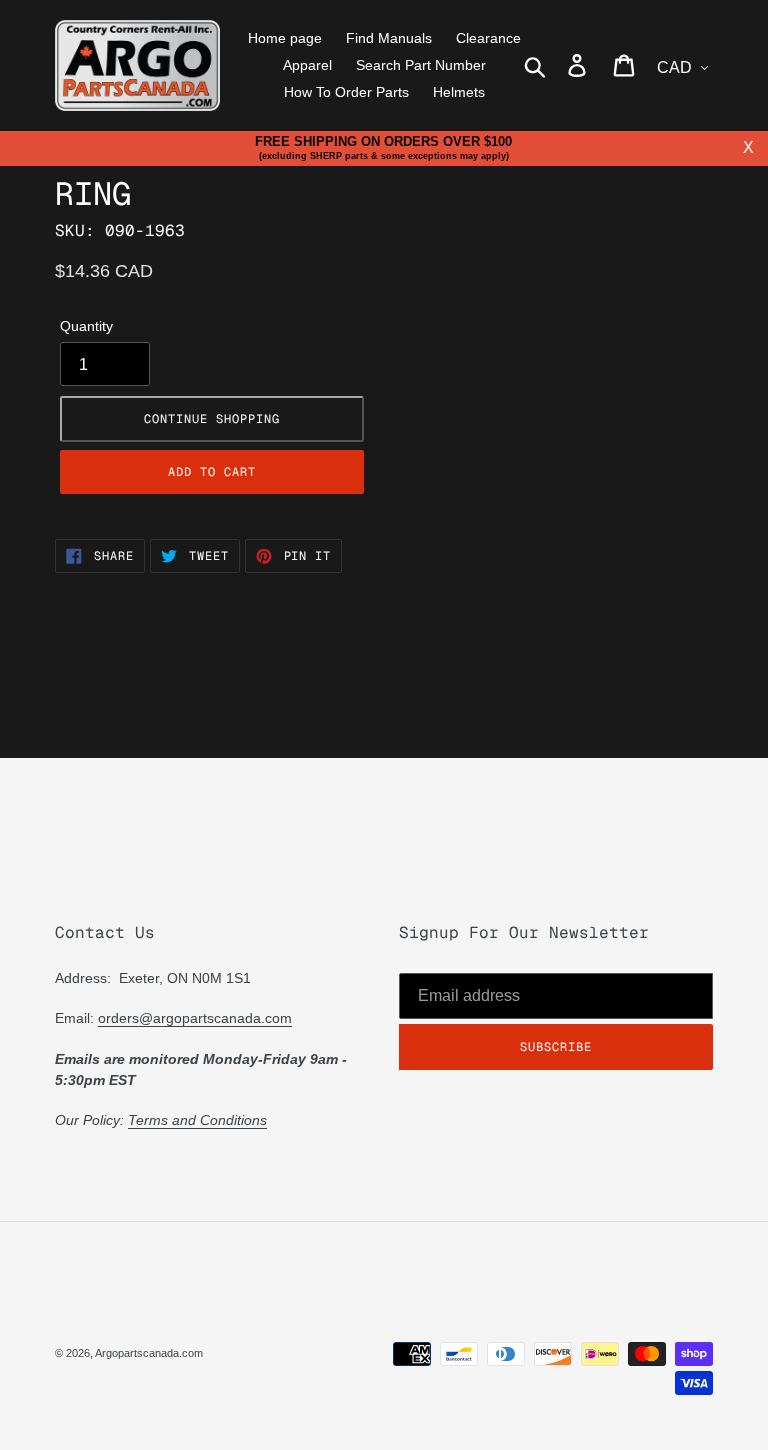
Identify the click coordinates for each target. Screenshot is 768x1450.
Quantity (86, 326)
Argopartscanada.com (149, 1353)
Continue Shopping (211, 419)
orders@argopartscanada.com (195, 1018)
